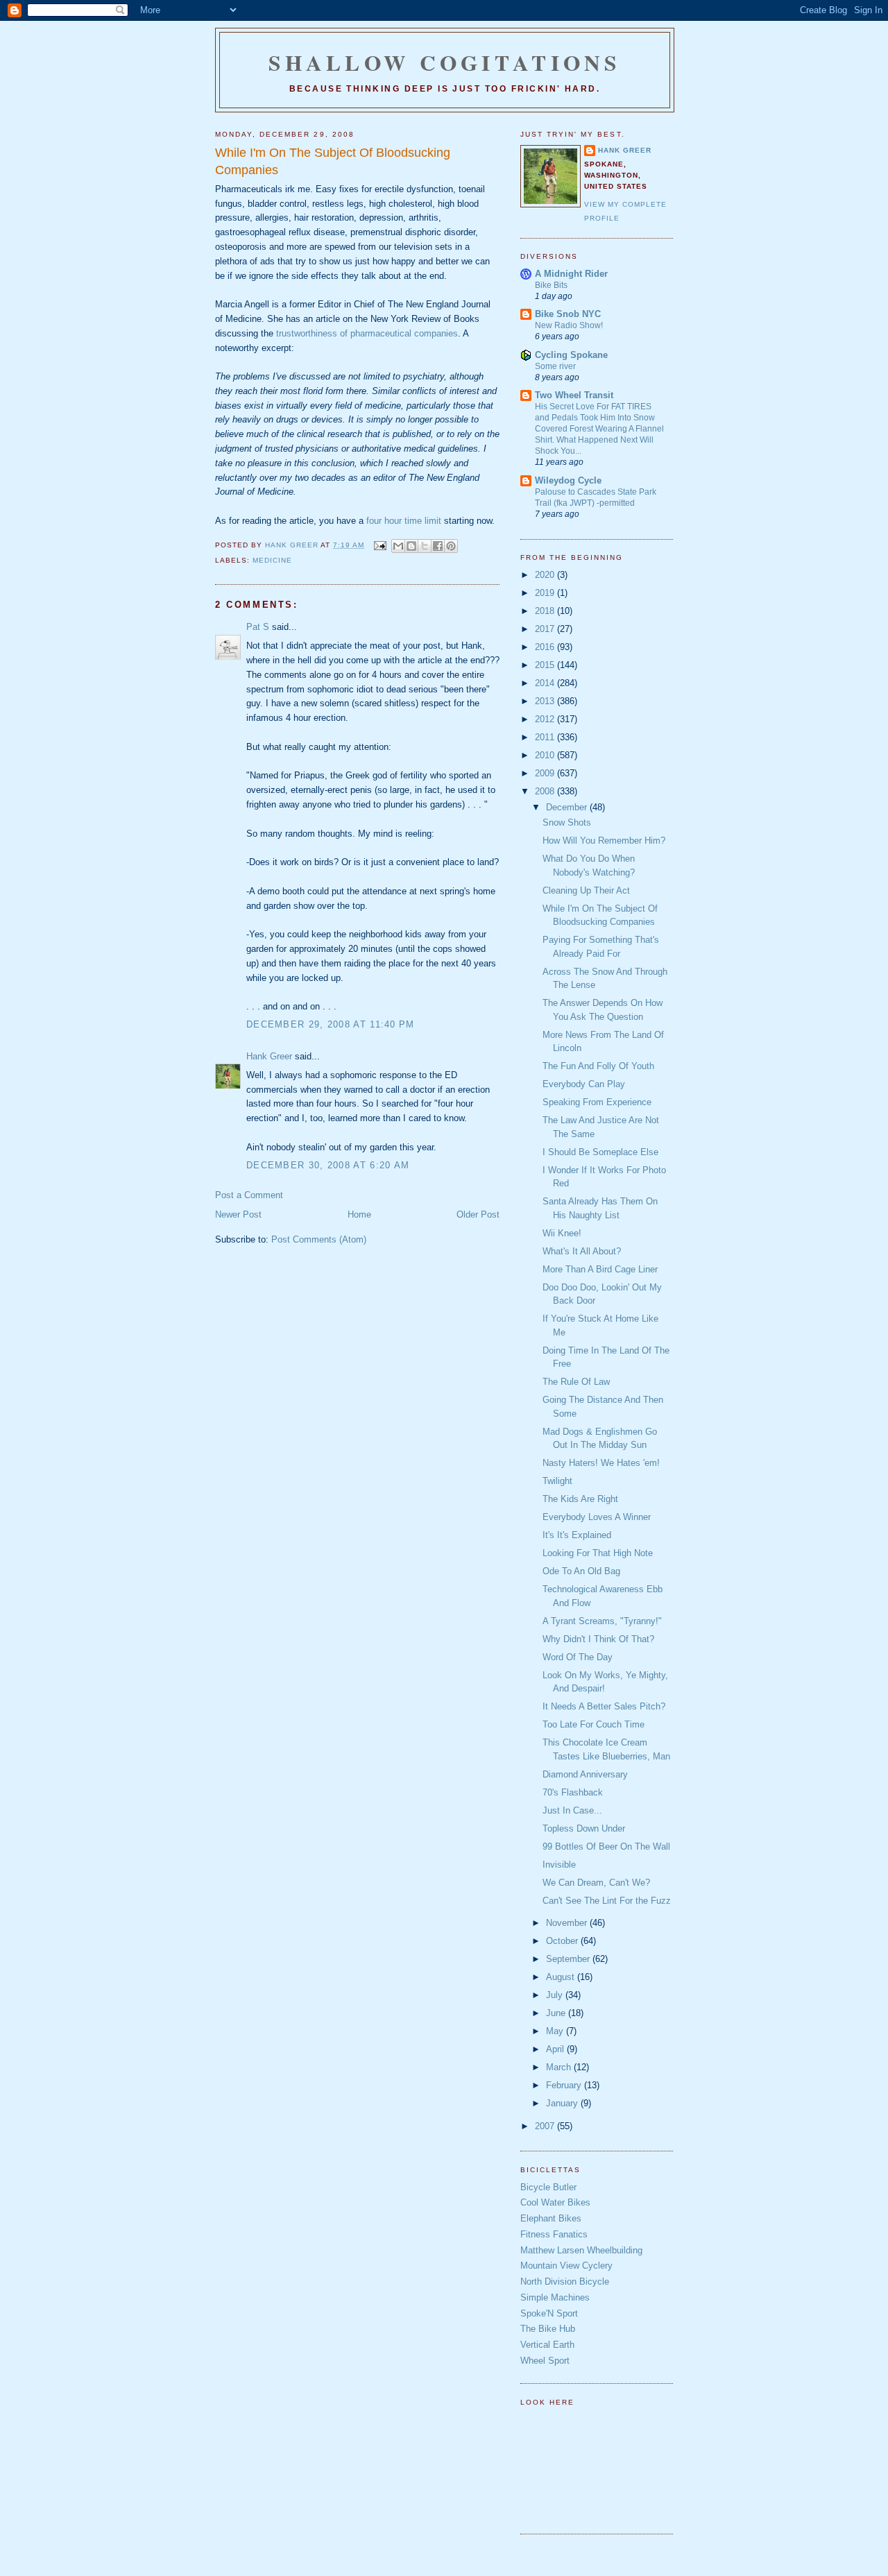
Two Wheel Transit (574, 395)
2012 (546, 719)
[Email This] (398, 546)
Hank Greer (269, 1056)
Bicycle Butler (548, 2187)
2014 (546, 683)
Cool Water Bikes (555, 2202)
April (556, 2049)
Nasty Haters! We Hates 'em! (601, 1463)
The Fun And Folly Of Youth (598, 1066)
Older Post (478, 1214)
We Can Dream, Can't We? (596, 1883)
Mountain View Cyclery (566, 2266)
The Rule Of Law (576, 1382)
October (563, 1941)
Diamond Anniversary (585, 1774)
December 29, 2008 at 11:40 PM (331, 1024)
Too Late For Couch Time (594, 1724)
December (568, 807)
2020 (546, 575)
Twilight (557, 1481)
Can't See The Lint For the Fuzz (607, 1901)
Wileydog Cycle (568, 480)
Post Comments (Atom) (319, 1239)
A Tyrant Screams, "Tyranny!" (602, 1621)
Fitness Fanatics (554, 2234)
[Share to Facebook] (438, 546)
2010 (546, 755)
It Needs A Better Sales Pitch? (604, 1706)
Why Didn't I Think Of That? (598, 1639)
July (556, 1995)
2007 (546, 2126)
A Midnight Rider (571, 274)
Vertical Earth (547, 2345)
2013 (546, 701)
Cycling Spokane (571, 355)
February (565, 2085)
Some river (555, 366)
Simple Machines (555, 2297)
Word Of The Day (578, 1657)
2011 (546, 737)
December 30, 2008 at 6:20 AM (328, 1165)
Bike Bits (551, 285)
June (557, 2013)
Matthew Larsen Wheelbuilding (581, 2250)
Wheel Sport (545, 2361)
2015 (546, 665)
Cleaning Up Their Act (586, 890)
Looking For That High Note (598, 1553)
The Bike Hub (548, 2329)
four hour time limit (404, 521)
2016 (546, 647)
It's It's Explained (577, 1535)
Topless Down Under (584, 1828)
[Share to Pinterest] (451, 546)
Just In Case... (572, 1810)
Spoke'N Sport (549, 2313)
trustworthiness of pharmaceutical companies (367, 333)
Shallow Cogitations (445, 62)
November (568, 1923)
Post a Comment (249, 1195)
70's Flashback (573, 1792)
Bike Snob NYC (568, 314)
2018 (546, 611)
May (556, 2031)
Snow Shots (567, 822)
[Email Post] (379, 545)
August (562, 1977)
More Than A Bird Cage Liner (600, 1269)
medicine (272, 560)
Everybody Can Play (584, 1084)
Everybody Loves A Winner (597, 1517)
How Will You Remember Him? (604, 841)
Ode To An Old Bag (581, 1571)
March (560, 2067)
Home (359, 1214)
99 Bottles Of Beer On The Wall (606, 1846)
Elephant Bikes (551, 2218)
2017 (546, 629)
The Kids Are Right (580, 1499)
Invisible (559, 1865)
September (569, 1959)
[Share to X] (425, 546)
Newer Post (238, 1214)
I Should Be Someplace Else (600, 1152)
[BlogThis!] (411, 546)
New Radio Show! (569, 325)
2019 (546, 593)
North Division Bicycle (565, 2281)
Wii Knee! (562, 1233)
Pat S (258, 627)
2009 (546, 773)
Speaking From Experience (597, 1102)
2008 (546, 791)
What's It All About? (582, 1251)
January (563, 2103)
